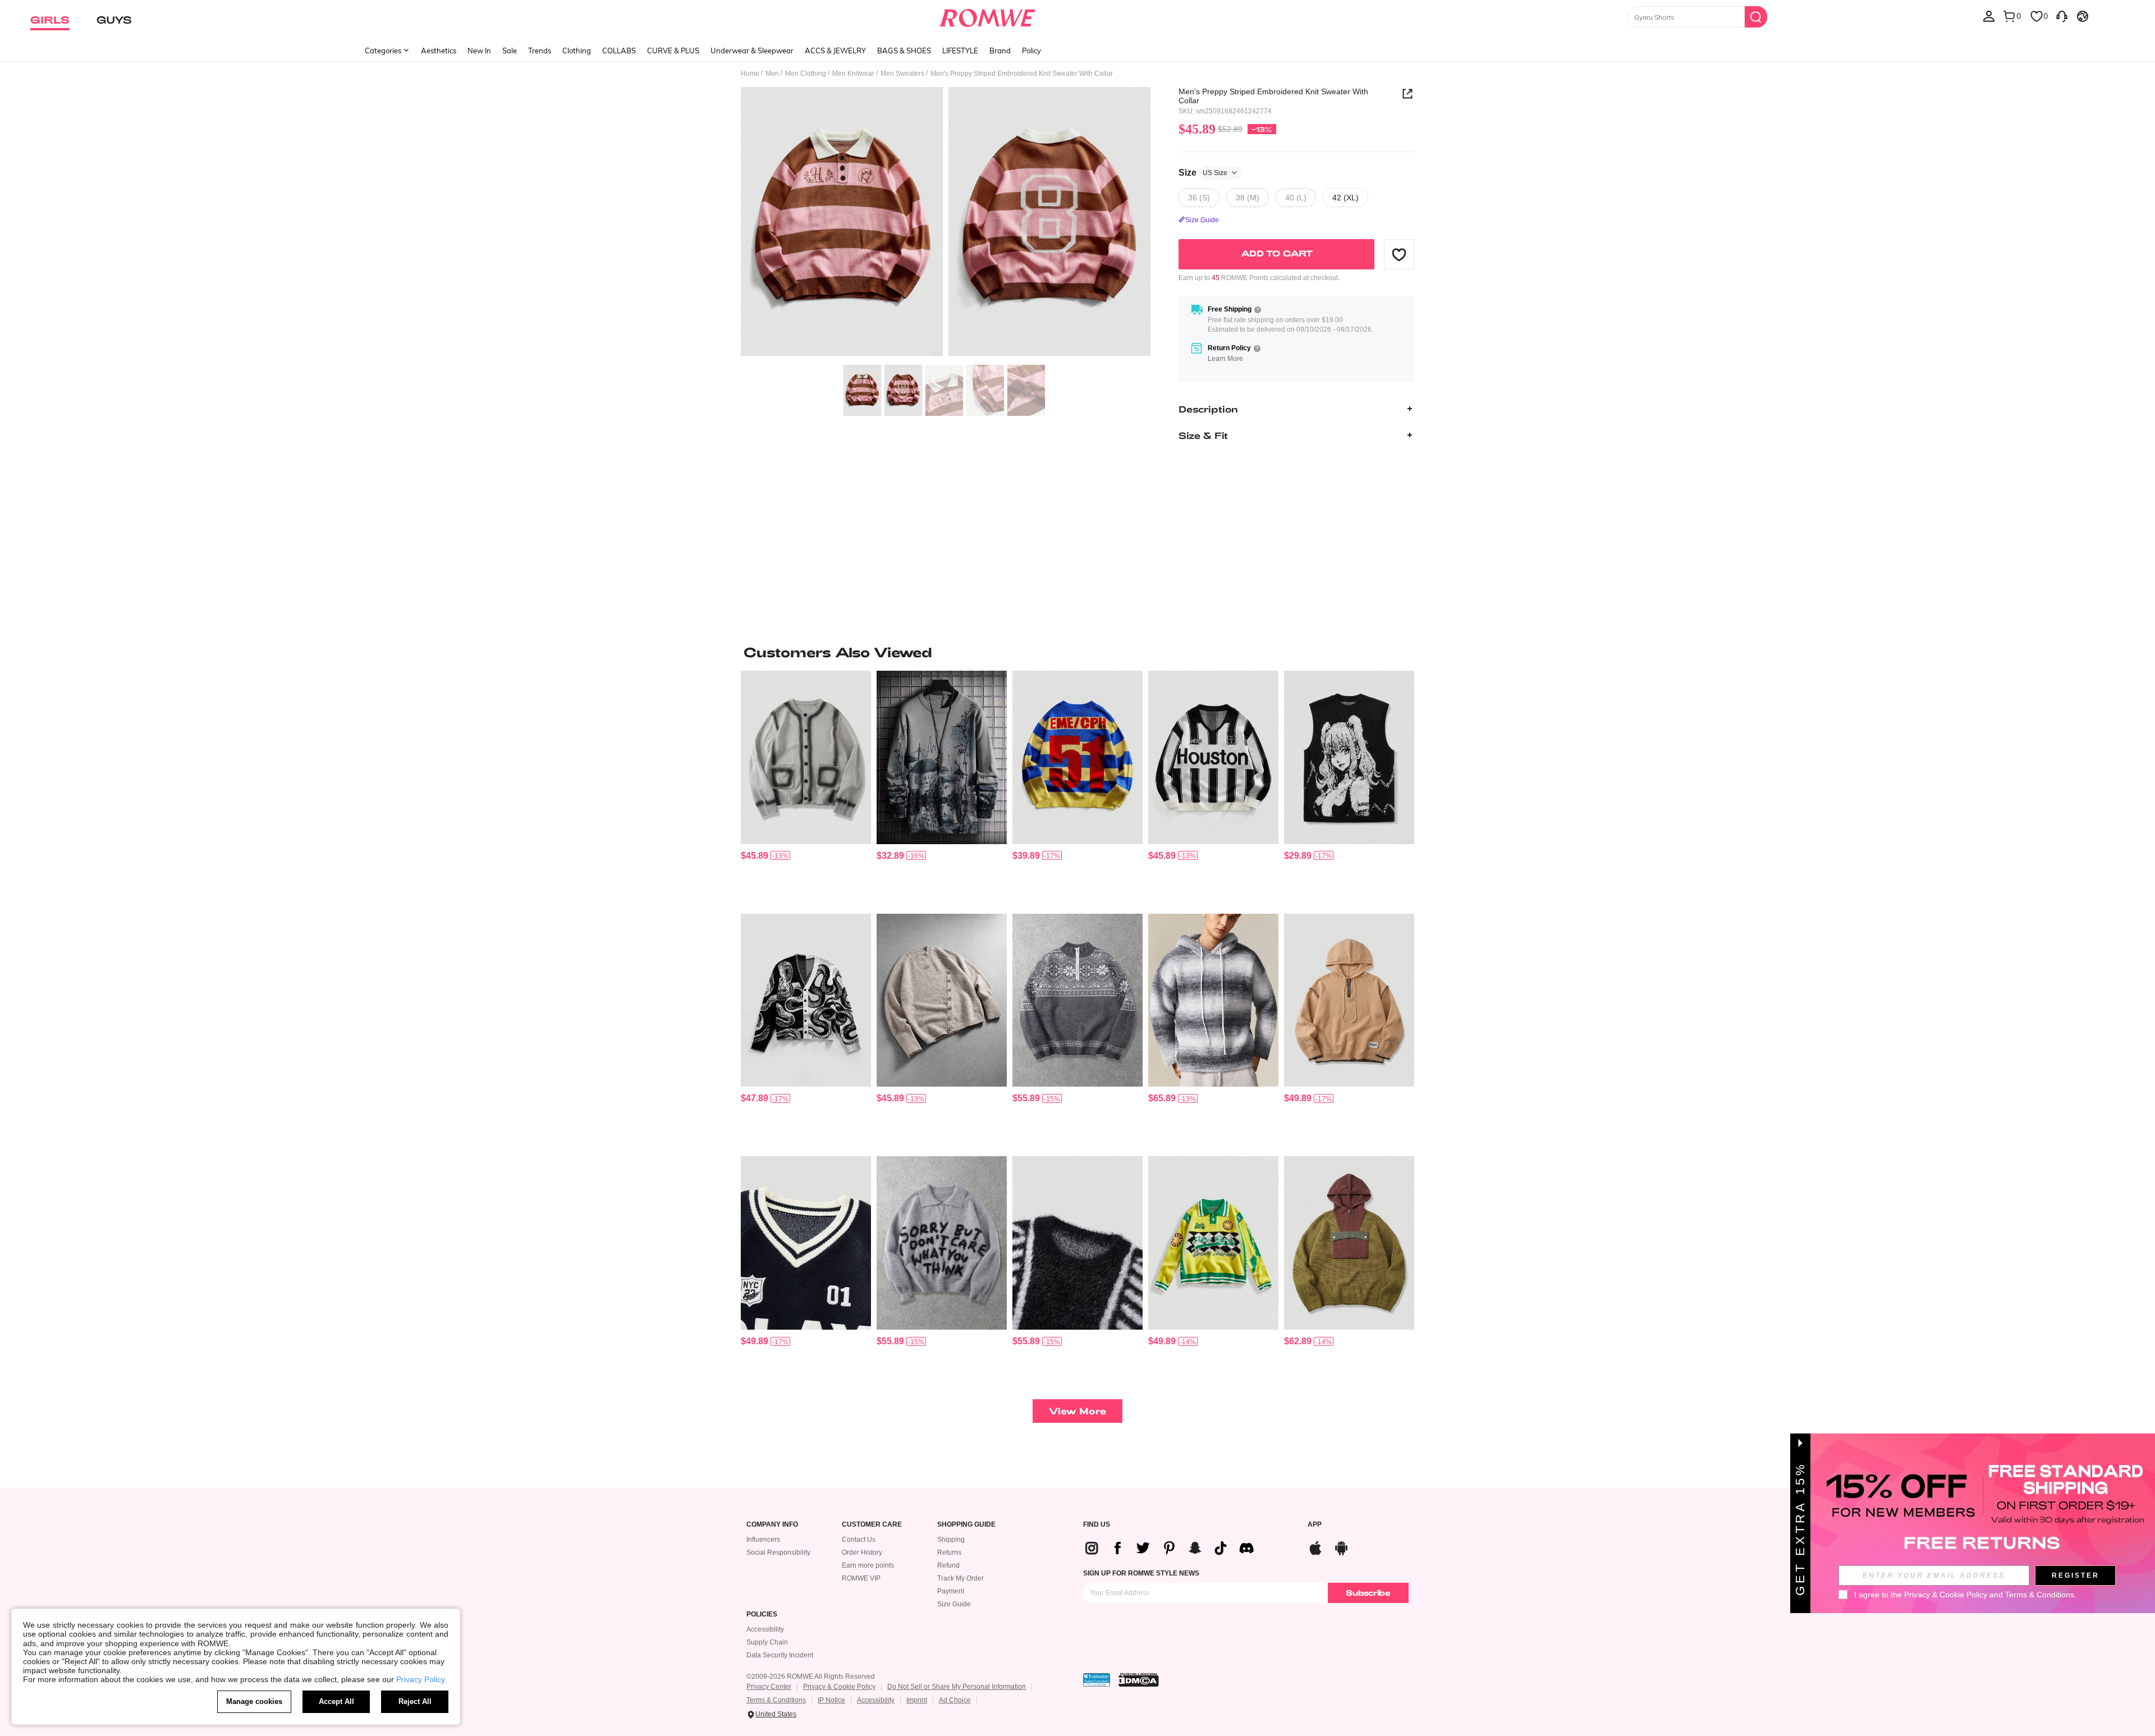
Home (750, 74)
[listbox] (1989, 16)
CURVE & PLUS (673, 51)
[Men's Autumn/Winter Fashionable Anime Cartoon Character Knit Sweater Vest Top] (1349, 757)
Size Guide (954, 1604)
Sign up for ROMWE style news (1141, 1573)
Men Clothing (806, 74)
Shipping (951, 1540)
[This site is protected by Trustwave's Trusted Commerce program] (1097, 1680)
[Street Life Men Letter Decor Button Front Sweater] (942, 1000)
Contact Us (859, 1540)
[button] (1399, 254)
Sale (510, 51)
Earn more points (868, 1565)
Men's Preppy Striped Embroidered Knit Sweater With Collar (1273, 96)
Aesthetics (439, 51)
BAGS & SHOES (904, 51)
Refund (948, 1565)
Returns (949, 1552)
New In (479, 51)
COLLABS (619, 51)
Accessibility (765, 1629)
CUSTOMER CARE (872, 1525)
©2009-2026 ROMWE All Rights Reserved (811, 1677)
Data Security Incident (780, 1655)
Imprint (917, 1700)
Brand (1000, 51)
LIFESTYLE (960, 51)
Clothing (577, 51)
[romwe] (987, 16)
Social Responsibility (778, 1552)
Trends (540, 51)
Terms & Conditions (776, 1700)
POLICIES (762, 1614)
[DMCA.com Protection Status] (1139, 1680)
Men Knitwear (853, 74)
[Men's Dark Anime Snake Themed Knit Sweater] (806, 1000)
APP (1315, 1525)
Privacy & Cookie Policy (839, 1687)
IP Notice (831, 1700)
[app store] (1315, 1547)
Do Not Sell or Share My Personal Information (957, 1687)
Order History (862, 1552)
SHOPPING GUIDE (966, 1525)
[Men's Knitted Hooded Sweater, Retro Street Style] (1349, 1243)
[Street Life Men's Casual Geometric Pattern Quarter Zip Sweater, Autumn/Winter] (1077, 1000)
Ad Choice (955, 1700)
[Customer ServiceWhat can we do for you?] (2062, 16)
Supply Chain (767, 1642)
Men (772, 74)
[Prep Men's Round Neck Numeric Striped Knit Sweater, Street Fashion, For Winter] (1077, 757)
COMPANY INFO (772, 1525)
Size (1203, 172)
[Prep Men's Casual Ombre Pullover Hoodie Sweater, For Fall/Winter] (1213, 1000)
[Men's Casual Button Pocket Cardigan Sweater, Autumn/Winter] (806, 757)
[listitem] (806, 788)
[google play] (1341, 1547)
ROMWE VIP (861, 1578)
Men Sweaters (902, 74)
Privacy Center (769, 1687)
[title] (1077, 652)
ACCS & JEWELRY (835, 51)
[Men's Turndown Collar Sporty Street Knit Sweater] (1213, 757)
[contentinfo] (755, 856)
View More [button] (1077, 1411)
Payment (951, 1591)
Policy (1031, 51)
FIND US (1097, 1525)
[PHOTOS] (946, 223)
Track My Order (960, 1578)
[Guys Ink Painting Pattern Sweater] (942, 757)
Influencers (763, 1540)
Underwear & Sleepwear (752, 51)
